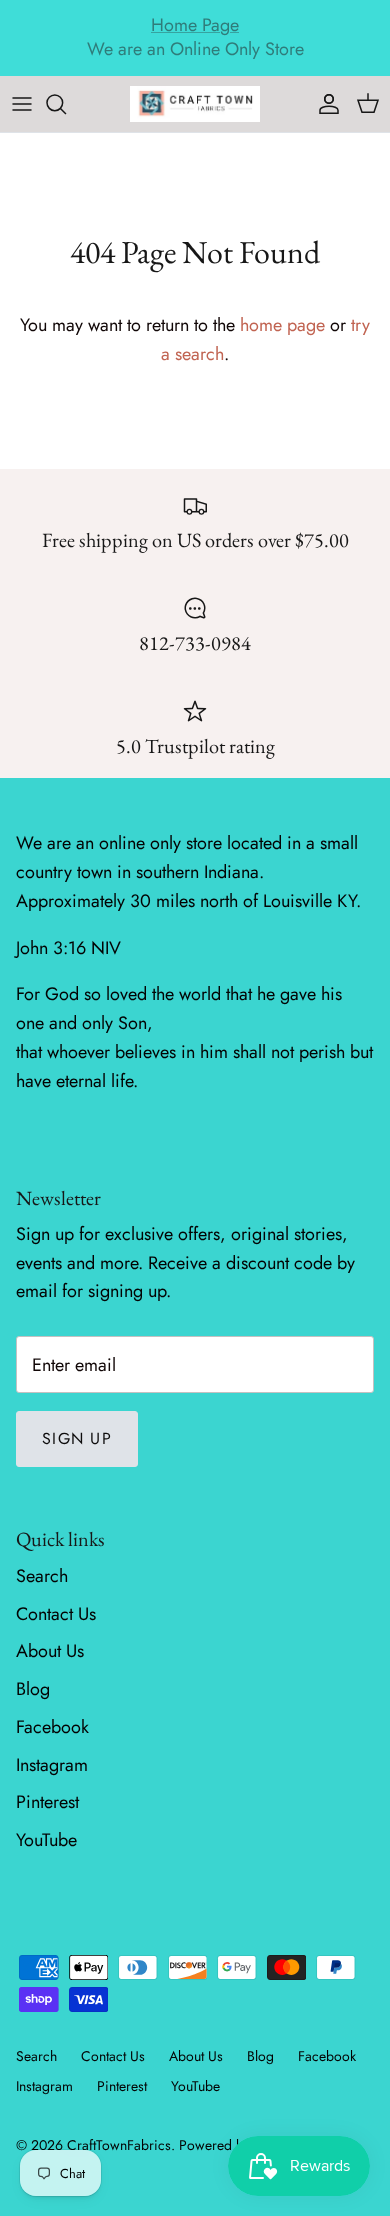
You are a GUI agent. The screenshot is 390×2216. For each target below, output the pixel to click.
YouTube (46, 1840)
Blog (33, 1689)
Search (42, 1576)
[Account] (324, 104)
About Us (50, 1651)
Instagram (52, 1765)
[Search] (66, 104)
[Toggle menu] (22, 104)
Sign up (77, 1438)
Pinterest (47, 1802)
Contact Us (56, 1614)
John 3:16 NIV (68, 948)
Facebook (52, 1727)
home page (282, 325)
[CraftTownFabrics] (195, 104)
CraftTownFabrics (119, 2145)
